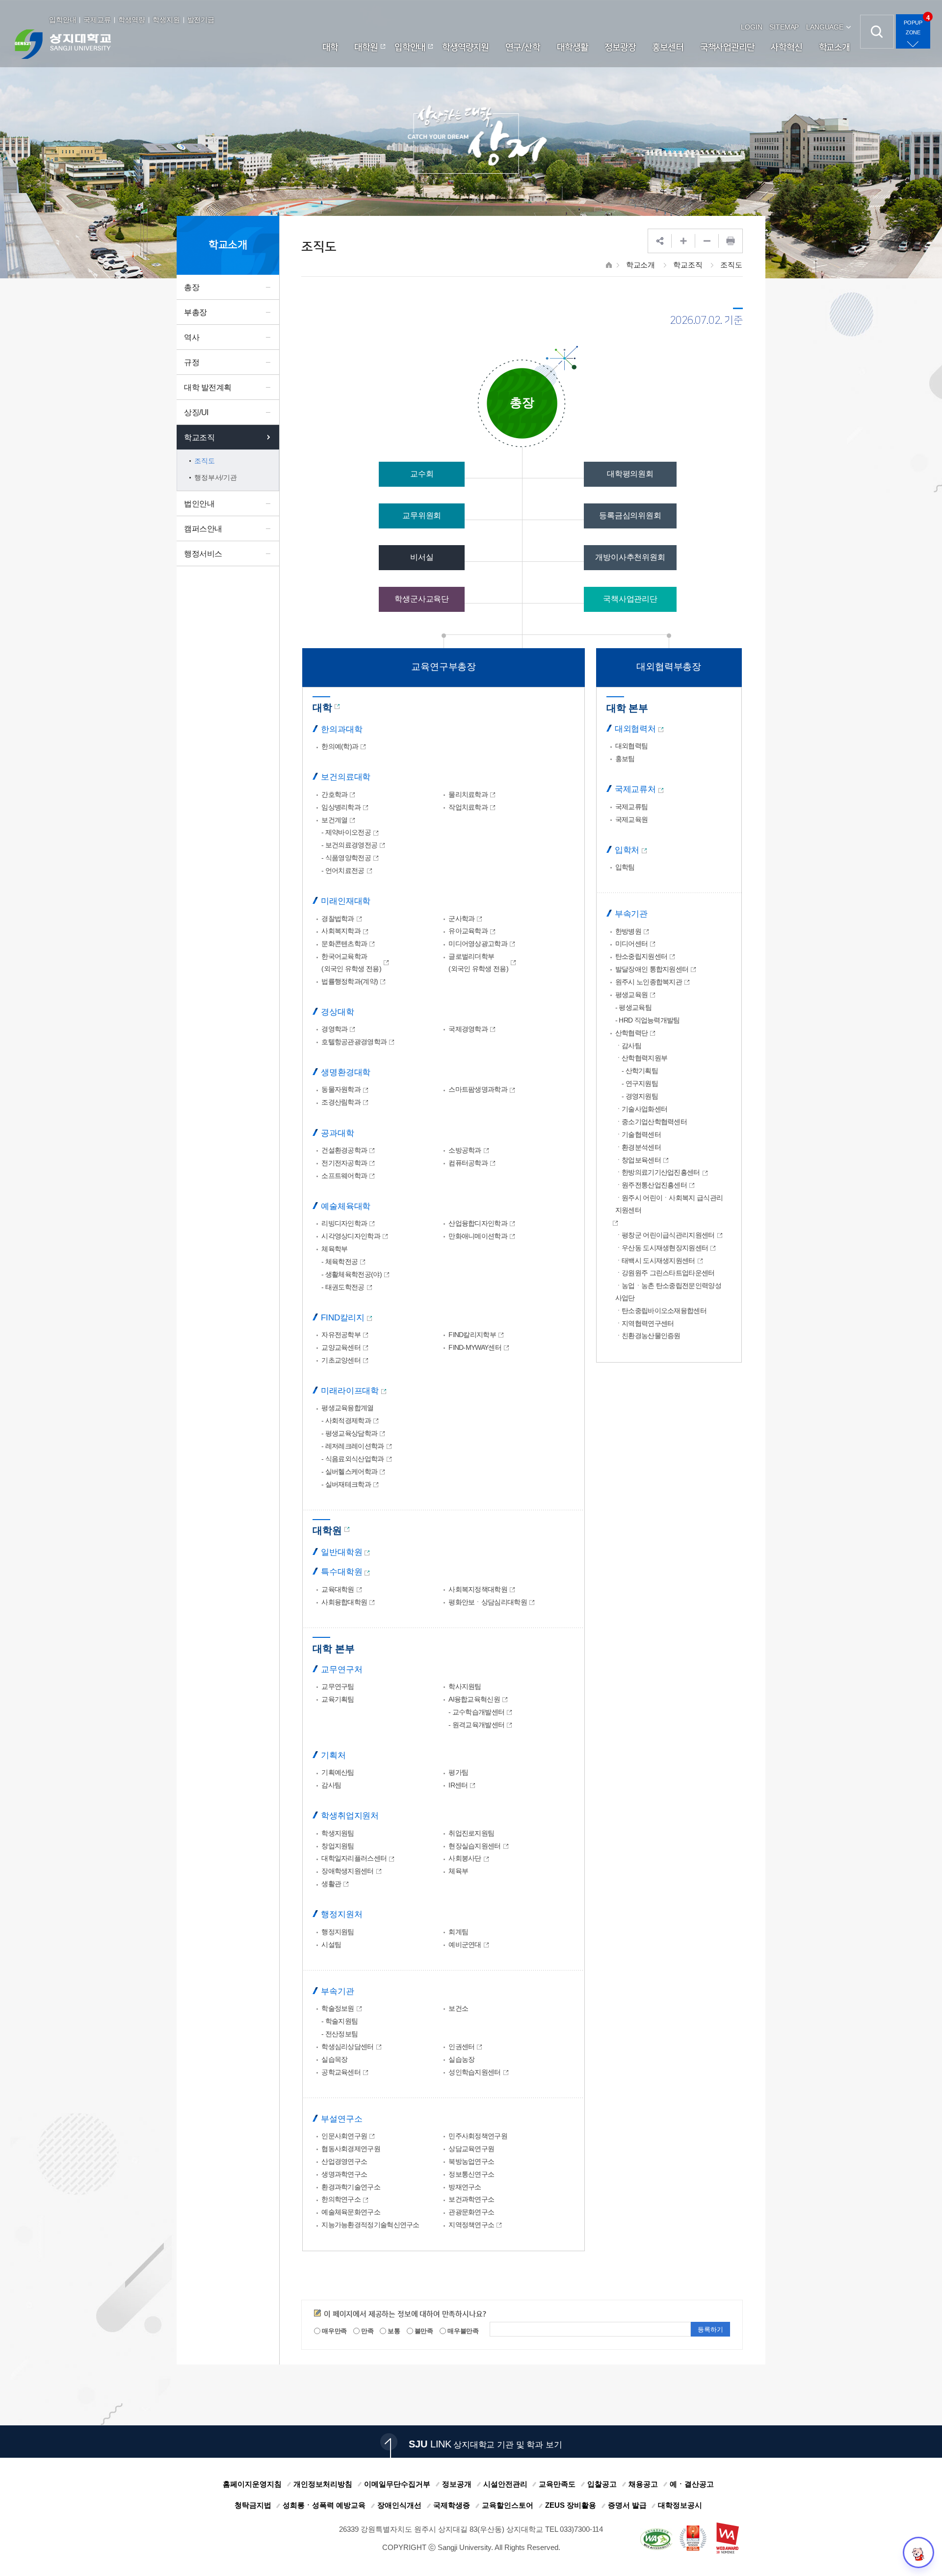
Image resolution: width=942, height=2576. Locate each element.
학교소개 (641, 265)
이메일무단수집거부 (397, 2484)
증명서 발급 (627, 2505)
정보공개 (457, 2484)
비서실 (422, 557)
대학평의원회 (630, 474)
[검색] (877, 32)
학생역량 (132, 20)
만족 (367, 2331)
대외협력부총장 (669, 667)
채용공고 (643, 2484)
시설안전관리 (505, 2484)
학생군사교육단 (422, 599)
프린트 (731, 241)
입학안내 (63, 20)
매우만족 (334, 2331)
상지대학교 (63, 44)
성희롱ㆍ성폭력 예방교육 (324, 2505)
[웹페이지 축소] (707, 241)
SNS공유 (660, 241)
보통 (393, 2331)
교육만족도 (557, 2484)
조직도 (731, 265)
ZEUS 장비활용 (571, 2505)
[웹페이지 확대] (683, 241)
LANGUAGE (825, 27)
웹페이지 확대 (683, 241)
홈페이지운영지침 (252, 2484)
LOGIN (751, 27)
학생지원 (166, 20)
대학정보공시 (680, 2505)
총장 (522, 402)
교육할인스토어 (508, 2505)
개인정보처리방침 (323, 2484)
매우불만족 (462, 2331)
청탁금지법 (253, 2505)
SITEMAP (784, 27)
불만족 (423, 2331)
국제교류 (97, 20)
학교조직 (688, 265)
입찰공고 (602, 2484)
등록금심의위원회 (630, 515)
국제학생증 (452, 2505)
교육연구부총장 (444, 667)
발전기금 (201, 20)
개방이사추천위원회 (630, 557)
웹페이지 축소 (707, 241)
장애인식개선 (399, 2505)
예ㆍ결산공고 (692, 2484)
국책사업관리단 (630, 599)
